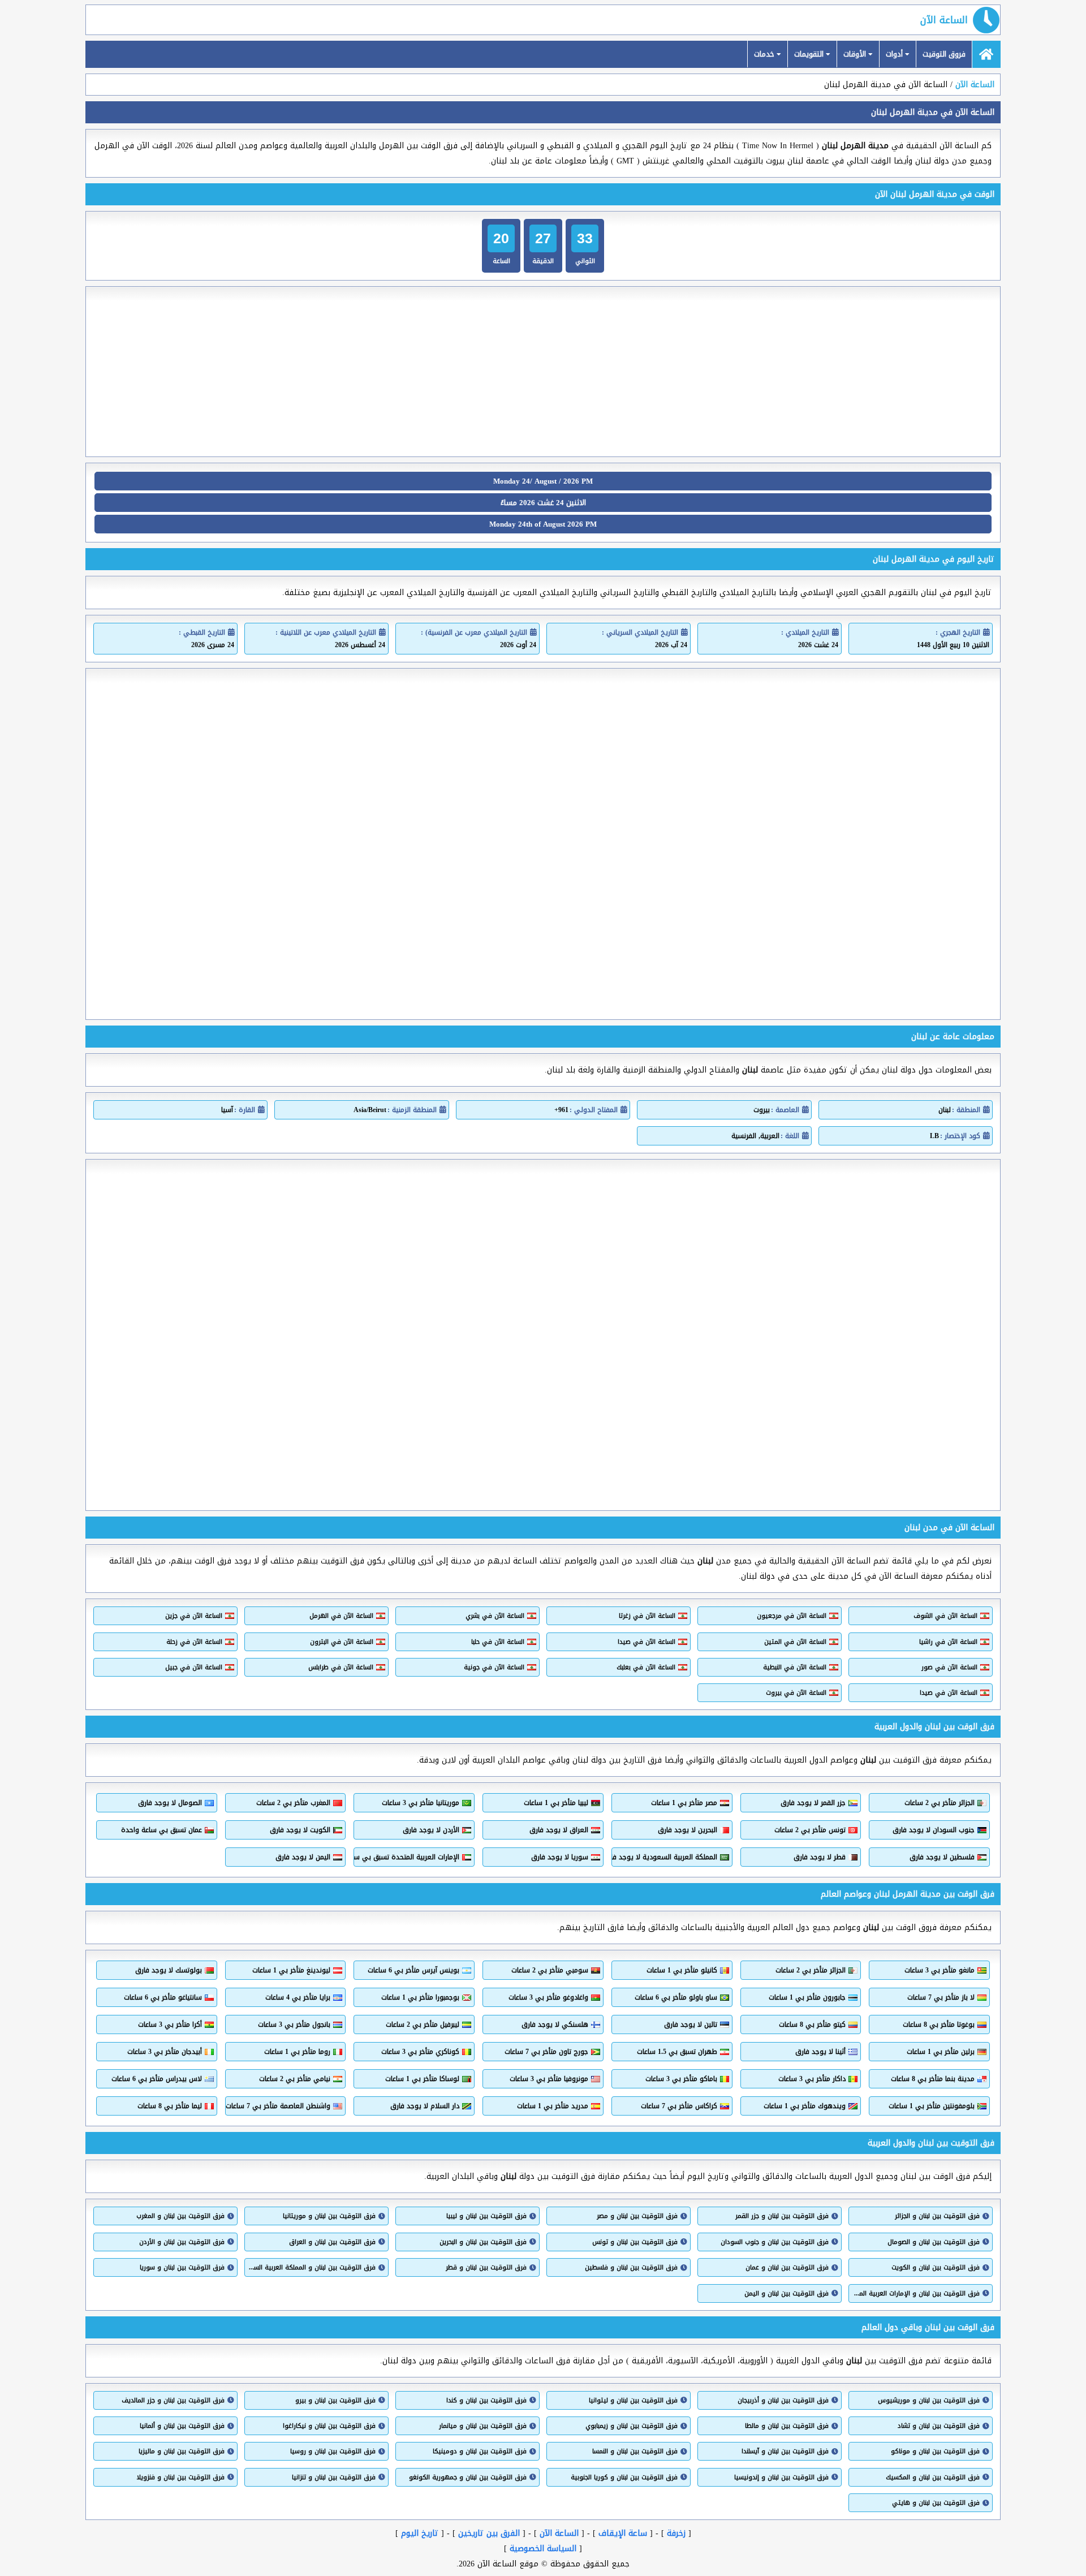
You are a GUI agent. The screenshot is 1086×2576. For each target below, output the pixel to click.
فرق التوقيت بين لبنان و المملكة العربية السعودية (312, 2267)
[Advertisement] (543, 372)
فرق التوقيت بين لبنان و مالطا (787, 2426)
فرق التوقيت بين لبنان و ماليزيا (182, 2451)
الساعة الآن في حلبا (498, 1642)
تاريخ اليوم (420, 2533)
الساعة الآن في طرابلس (341, 1667)
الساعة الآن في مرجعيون (792, 1616)
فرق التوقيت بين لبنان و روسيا (333, 2451)
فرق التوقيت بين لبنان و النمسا (635, 2451)
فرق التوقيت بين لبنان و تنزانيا (334, 2477)
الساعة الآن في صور (949, 1667)
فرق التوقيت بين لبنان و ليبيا (486, 2216)
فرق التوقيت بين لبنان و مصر (637, 2216)
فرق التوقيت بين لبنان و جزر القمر (782, 2216)
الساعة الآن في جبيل (194, 1667)
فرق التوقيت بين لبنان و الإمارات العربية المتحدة (916, 2293)
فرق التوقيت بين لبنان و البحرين (483, 2242)
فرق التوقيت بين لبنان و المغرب (180, 2216)
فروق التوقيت (944, 54)
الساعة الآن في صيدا (647, 1642)
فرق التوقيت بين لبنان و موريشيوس (929, 2400)
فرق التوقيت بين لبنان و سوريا (182, 2267)
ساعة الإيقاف (623, 2533)
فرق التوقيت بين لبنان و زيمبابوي (632, 2426)
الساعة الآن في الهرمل (341, 1616)
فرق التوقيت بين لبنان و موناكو (935, 2451)
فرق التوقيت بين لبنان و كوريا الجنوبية (624, 2477)
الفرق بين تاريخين (489, 2533)
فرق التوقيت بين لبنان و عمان (787, 2267)
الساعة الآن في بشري (495, 1616)
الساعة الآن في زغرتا (647, 1616)
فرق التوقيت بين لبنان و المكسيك (933, 2477)
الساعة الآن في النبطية (795, 1667)
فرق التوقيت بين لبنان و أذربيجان (783, 2400)
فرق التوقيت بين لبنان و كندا (486, 2400)
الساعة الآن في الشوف (945, 1616)
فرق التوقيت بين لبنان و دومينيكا (480, 2451)
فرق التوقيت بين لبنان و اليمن (787, 2293)
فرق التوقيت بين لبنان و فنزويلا (181, 2477)
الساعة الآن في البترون (342, 1642)
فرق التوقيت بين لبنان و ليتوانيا (633, 2400)
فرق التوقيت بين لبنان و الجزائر (937, 2216)
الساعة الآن (944, 20)
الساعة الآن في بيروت (796, 1693)
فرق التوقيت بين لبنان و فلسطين (631, 2267)
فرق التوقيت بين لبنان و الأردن (182, 2242)
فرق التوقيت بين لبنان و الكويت (936, 2267)
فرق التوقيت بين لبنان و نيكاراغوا (329, 2426)
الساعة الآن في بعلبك (646, 1667)
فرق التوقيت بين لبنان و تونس (635, 2242)
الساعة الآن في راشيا (948, 1642)
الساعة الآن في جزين (194, 1616)
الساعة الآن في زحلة (194, 1642)
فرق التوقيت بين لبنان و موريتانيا (329, 2216)
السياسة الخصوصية (543, 2549)
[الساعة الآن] (986, 54)
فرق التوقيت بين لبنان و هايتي (936, 2503)
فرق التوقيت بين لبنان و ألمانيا (182, 2426)
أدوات (895, 54)
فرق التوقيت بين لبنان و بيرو (335, 2400)
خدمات (765, 54)
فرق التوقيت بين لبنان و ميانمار (483, 2426)
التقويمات (810, 54)
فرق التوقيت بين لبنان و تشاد (939, 2426)
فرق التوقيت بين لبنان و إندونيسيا (781, 2477)
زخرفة (676, 2533)
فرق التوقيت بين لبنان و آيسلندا (785, 2451)
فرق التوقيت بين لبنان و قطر (486, 2267)
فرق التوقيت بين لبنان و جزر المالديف (173, 2400)
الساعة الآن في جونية (494, 1667)
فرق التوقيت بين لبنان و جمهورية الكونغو (468, 2477)
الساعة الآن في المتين (795, 1642)
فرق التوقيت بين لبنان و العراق (332, 2242)
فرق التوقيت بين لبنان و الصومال (934, 2242)
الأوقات (856, 54)
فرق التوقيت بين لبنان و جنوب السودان (775, 2242)
